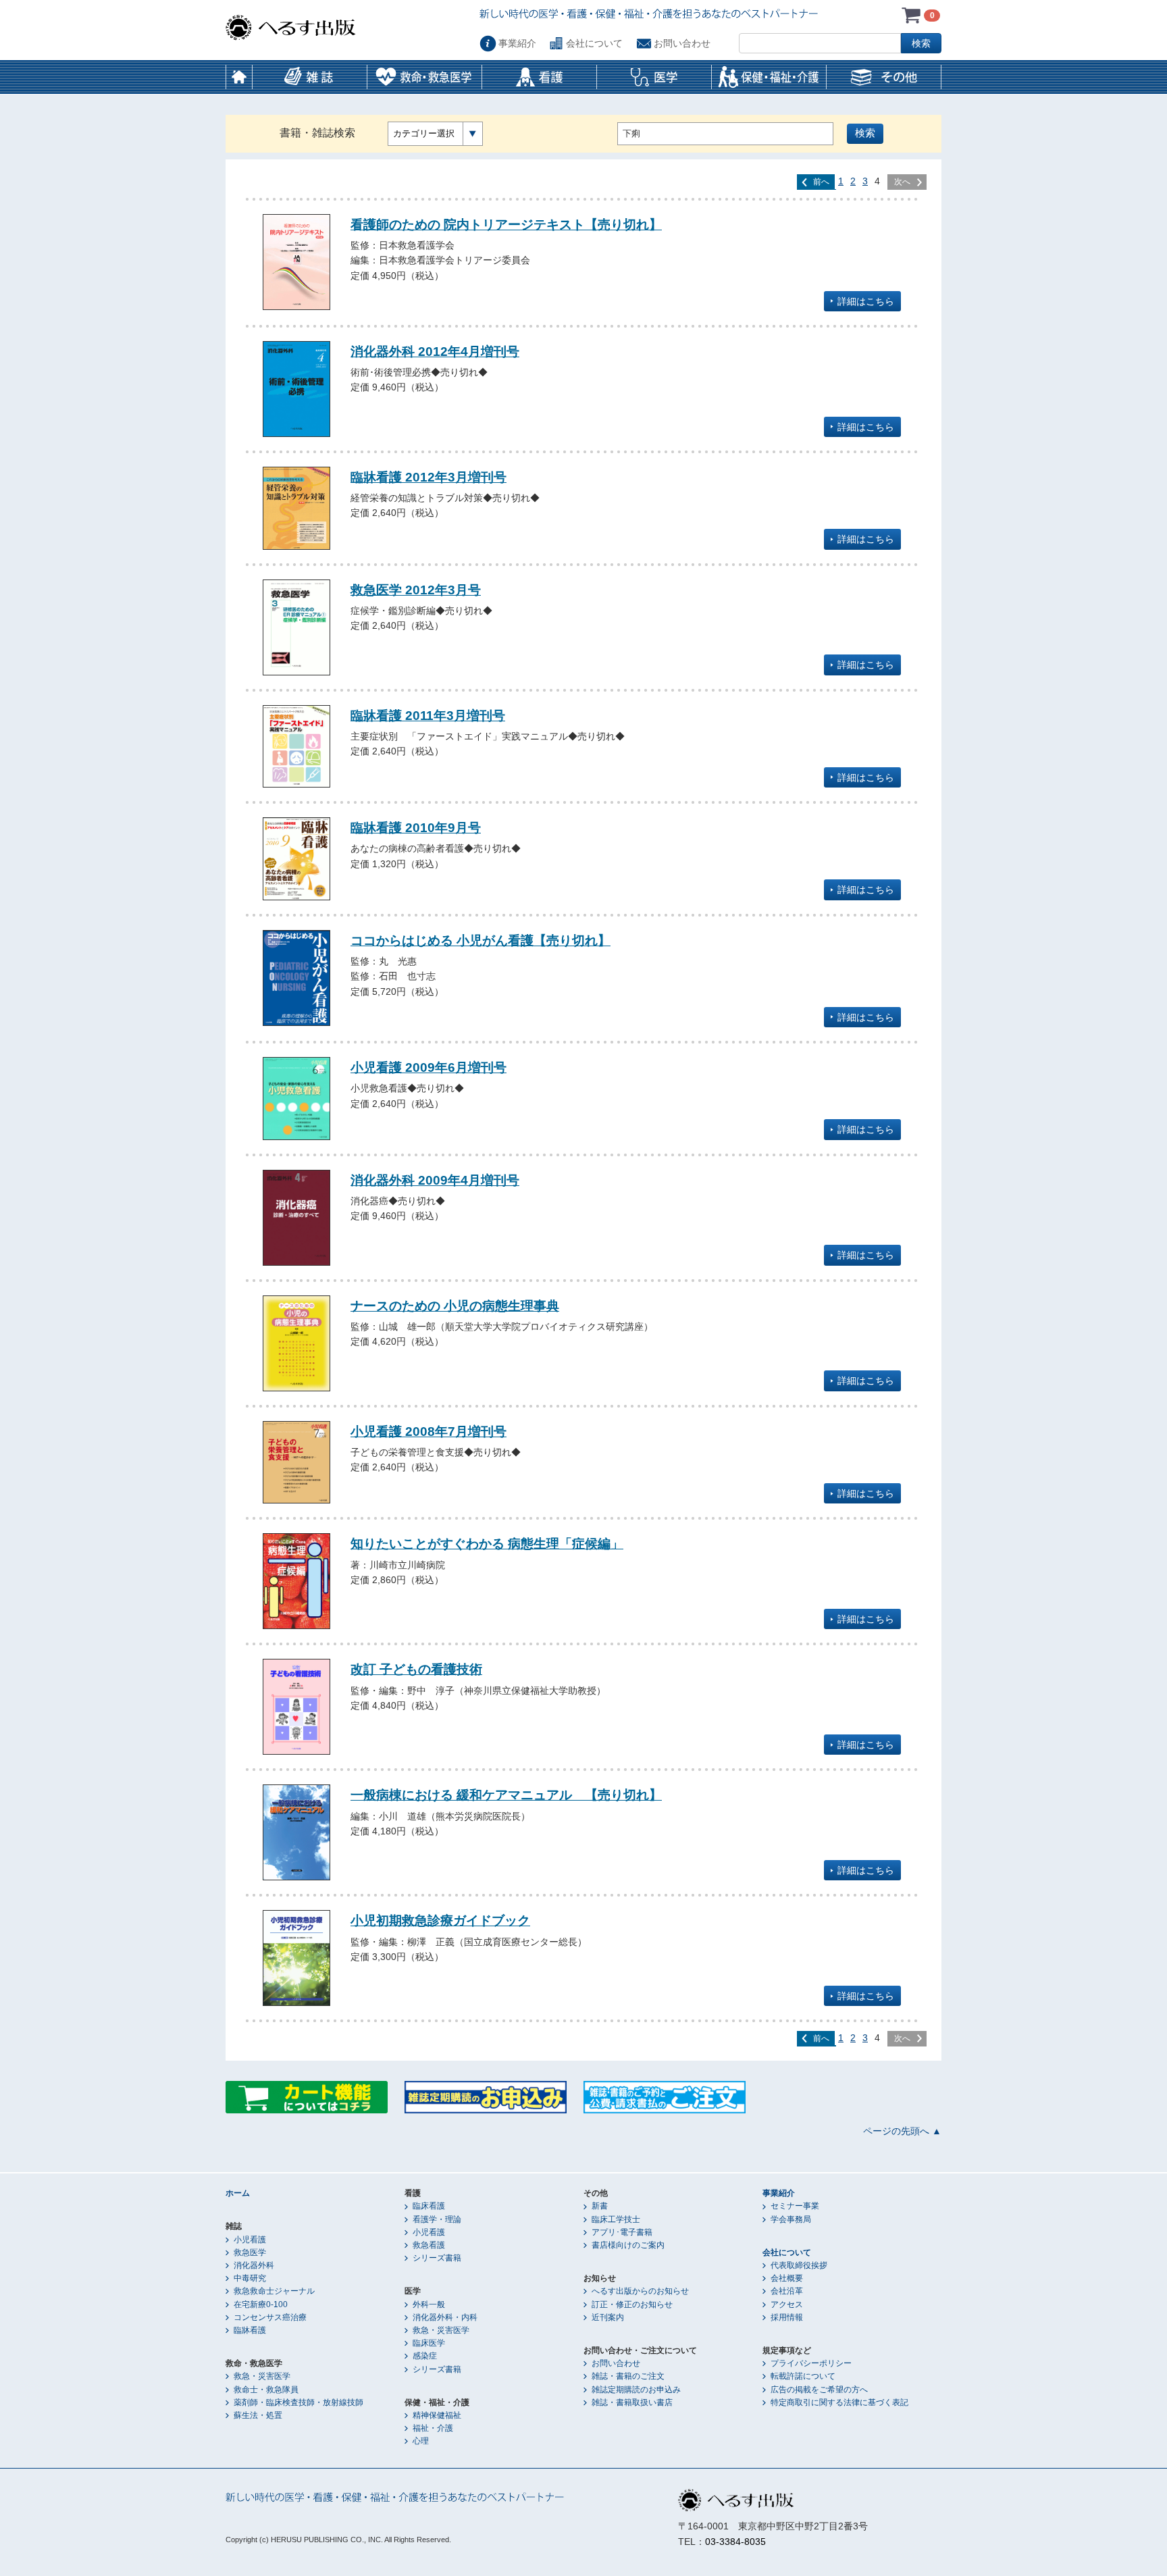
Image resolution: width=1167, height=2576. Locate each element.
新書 (600, 2206)
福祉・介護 (433, 2428)
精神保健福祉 (437, 2415)
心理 (421, 2441)
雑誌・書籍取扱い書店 (632, 2402)
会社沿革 (787, 2291)
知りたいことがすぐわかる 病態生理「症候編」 (487, 1543)
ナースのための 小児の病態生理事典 (455, 1306)
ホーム (239, 77)
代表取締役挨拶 (799, 2265)
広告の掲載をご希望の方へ (819, 2390)
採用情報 (787, 2317)
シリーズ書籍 (437, 2258)
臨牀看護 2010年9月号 (416, 827)
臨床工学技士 (616, 2219)
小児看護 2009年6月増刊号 (429, 1067)
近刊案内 (608, 2317)
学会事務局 (791, 2219)
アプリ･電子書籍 (622, 2232)
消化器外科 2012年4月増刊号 (435, 351)
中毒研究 (250, 2278)
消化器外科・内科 (445, 2317)
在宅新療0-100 (261, 2304)
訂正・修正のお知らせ (632, 2304)
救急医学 (250, 2252)
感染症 (425, 2356)
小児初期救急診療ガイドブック (440, 1920)
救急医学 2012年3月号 (416, 590)
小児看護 (250, 2240)
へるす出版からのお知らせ (640, 2291)
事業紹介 (517, 43)
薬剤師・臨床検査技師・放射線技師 (299, 2402)
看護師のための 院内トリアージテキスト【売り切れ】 (506, 224)
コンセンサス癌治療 (270, 2317)
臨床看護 (429, 2206)
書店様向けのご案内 (628, 2245)
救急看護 (429, 2245)
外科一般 (429, 2304)
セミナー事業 (795, 2206)
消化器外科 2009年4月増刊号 (435, 1180)
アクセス (787, 2304)
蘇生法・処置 (258, 2415)
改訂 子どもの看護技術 (416, 1669)
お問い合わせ (682, 43)
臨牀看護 (250, 2330)
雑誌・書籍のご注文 (628, 2376)
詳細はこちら (866, 301)
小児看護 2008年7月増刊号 (429, 1431)
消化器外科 (254, 2265)
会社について (594, 43)
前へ (821, 182)
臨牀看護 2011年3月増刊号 (428, 715)
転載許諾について (803, 2376)
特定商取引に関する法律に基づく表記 (839, 2402)
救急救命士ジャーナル (274, 2291)
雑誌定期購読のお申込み (636, 2390)
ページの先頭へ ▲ (902, 2131)
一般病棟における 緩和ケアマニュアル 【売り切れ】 (506, 1795)
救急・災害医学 (262, 2376)
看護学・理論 (437, 2219)
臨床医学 (429, 2343)
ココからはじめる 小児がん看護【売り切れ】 (481, 940)
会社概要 (787, 2278)
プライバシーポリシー (811, 2363)
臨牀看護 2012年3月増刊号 (429, 477)
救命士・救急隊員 (266, 2390)
